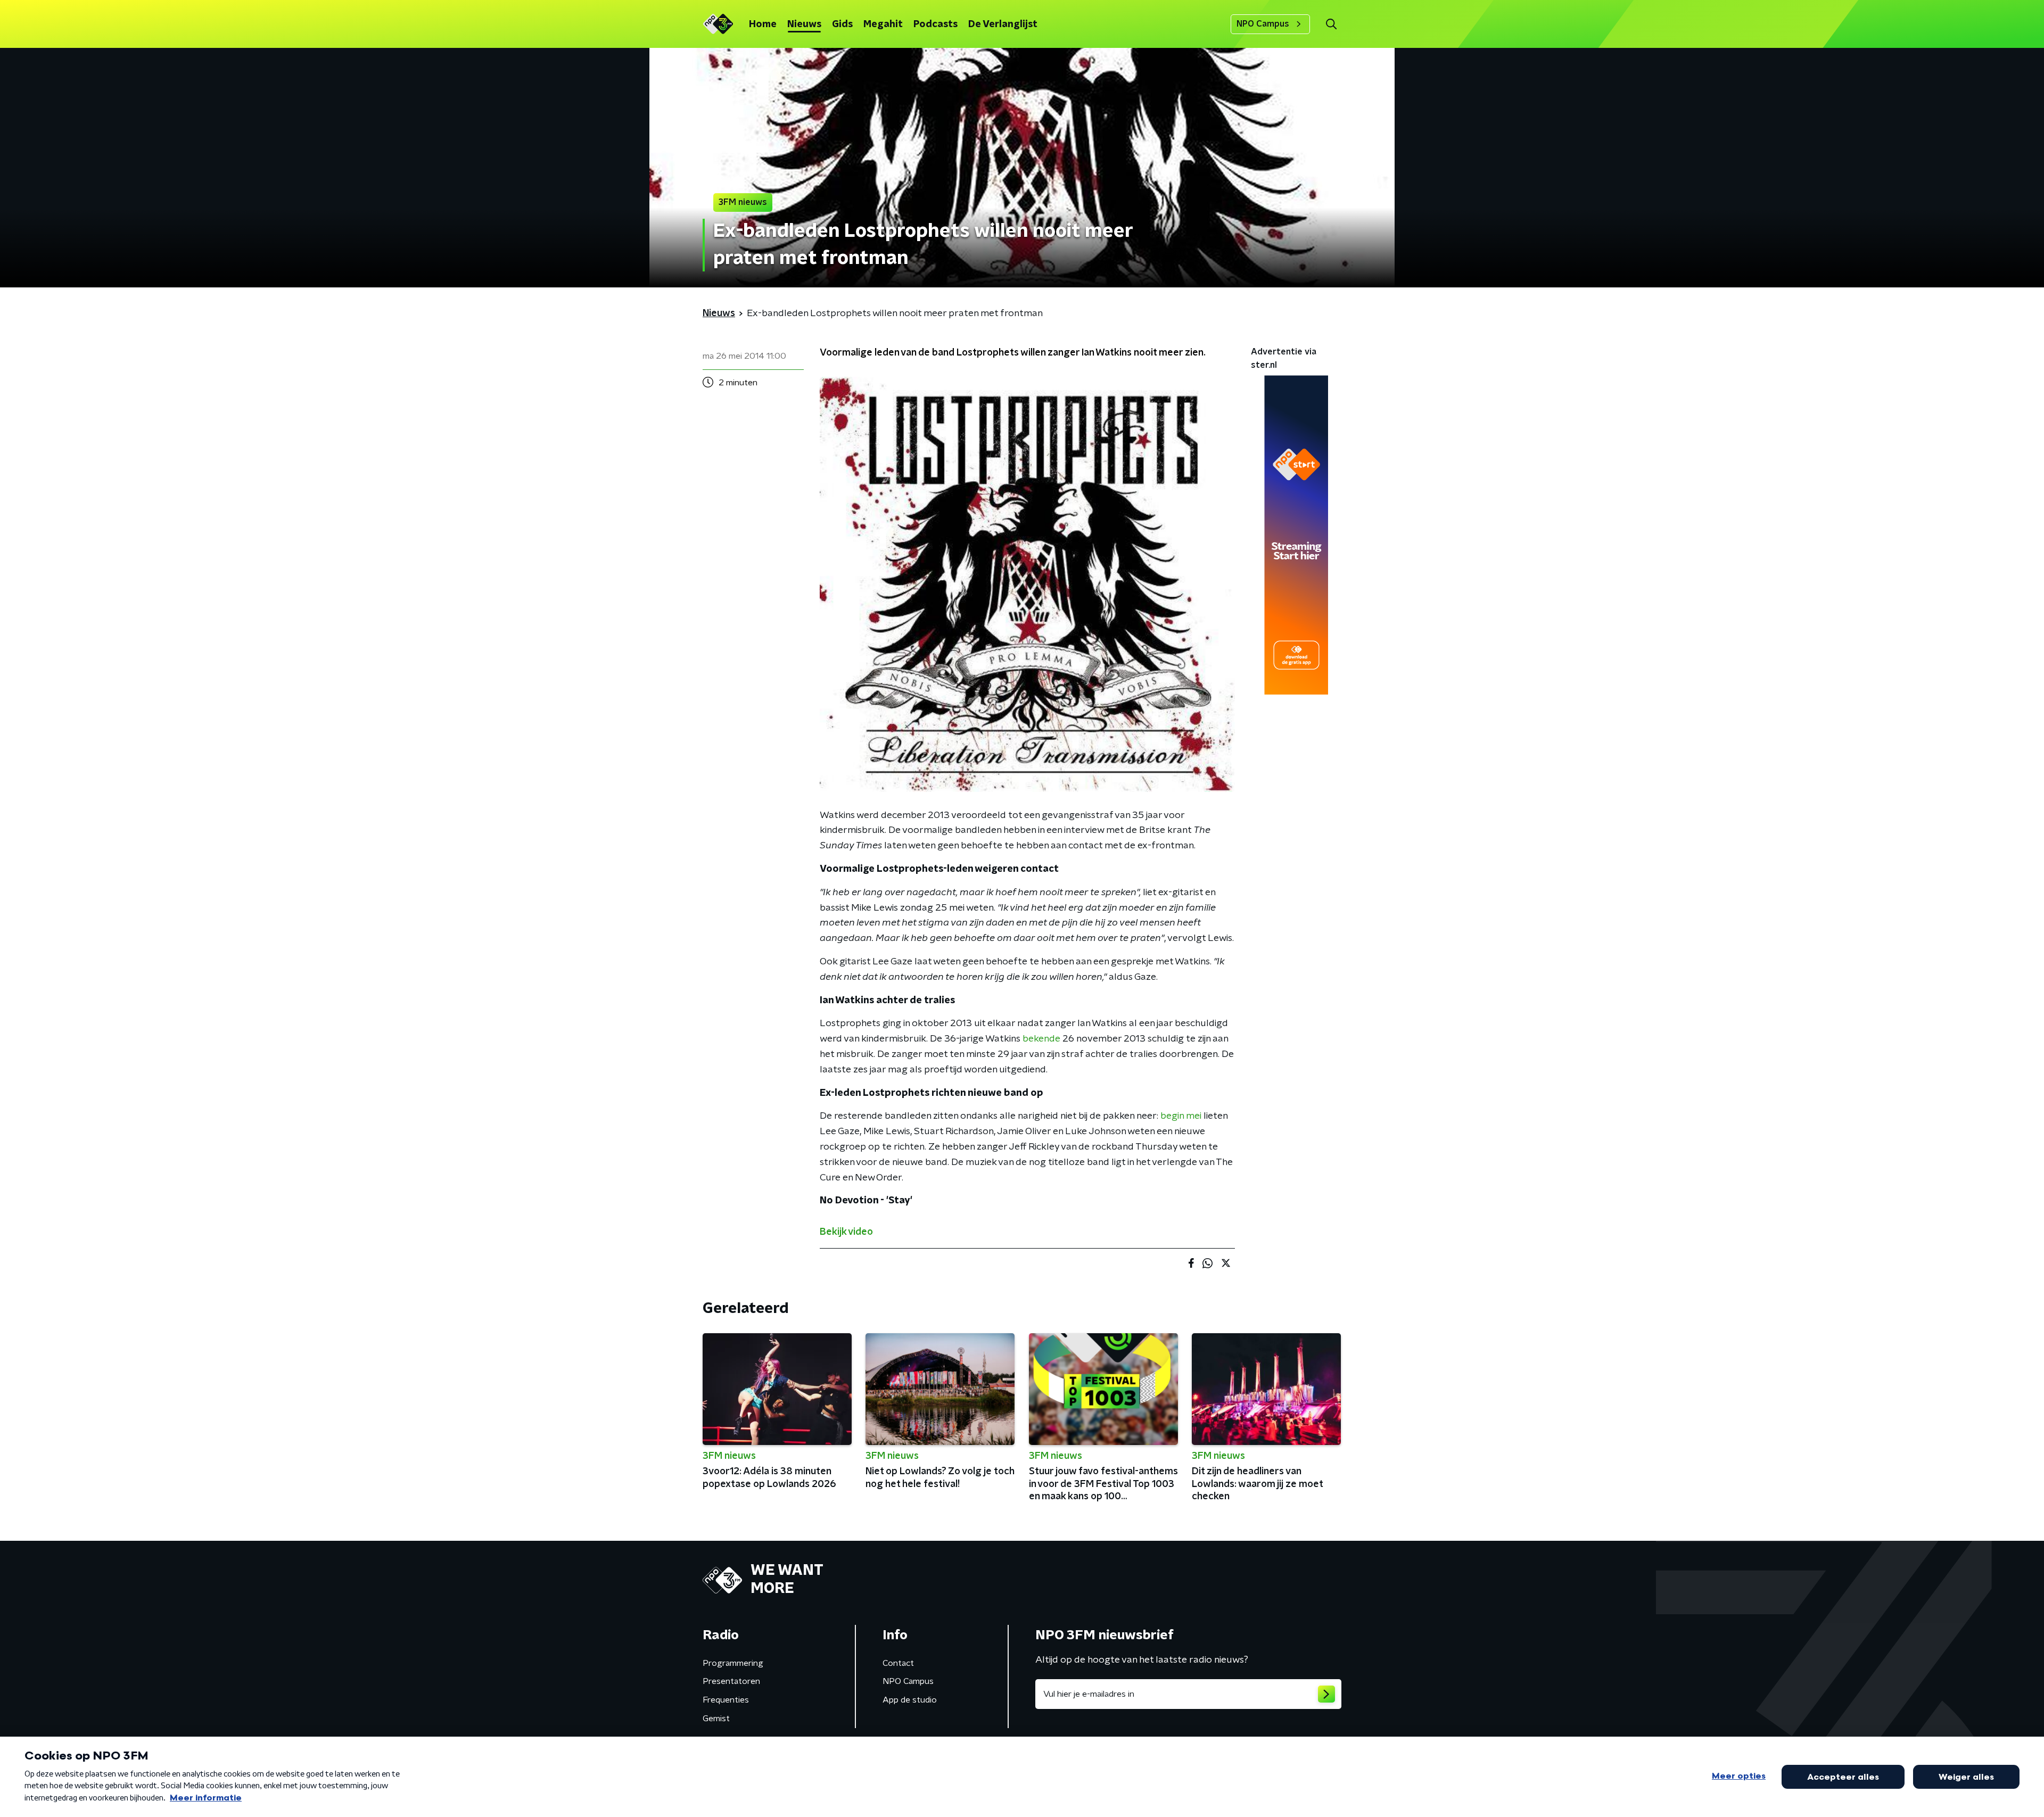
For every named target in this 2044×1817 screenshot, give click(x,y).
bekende (1041, 1039)
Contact (898, 1663)
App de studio (910, 1700)
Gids (842, 24)
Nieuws (804, 24)
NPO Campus (1263, 24)
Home (763, 24)
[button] (1331, 24)
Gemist (716, 1719)
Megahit (883, 24)
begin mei (1181, 1116)
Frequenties (726, 1700)
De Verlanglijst (1003, 24)
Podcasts (936, 24)
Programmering (733, 1663)
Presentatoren (731, 1681)
